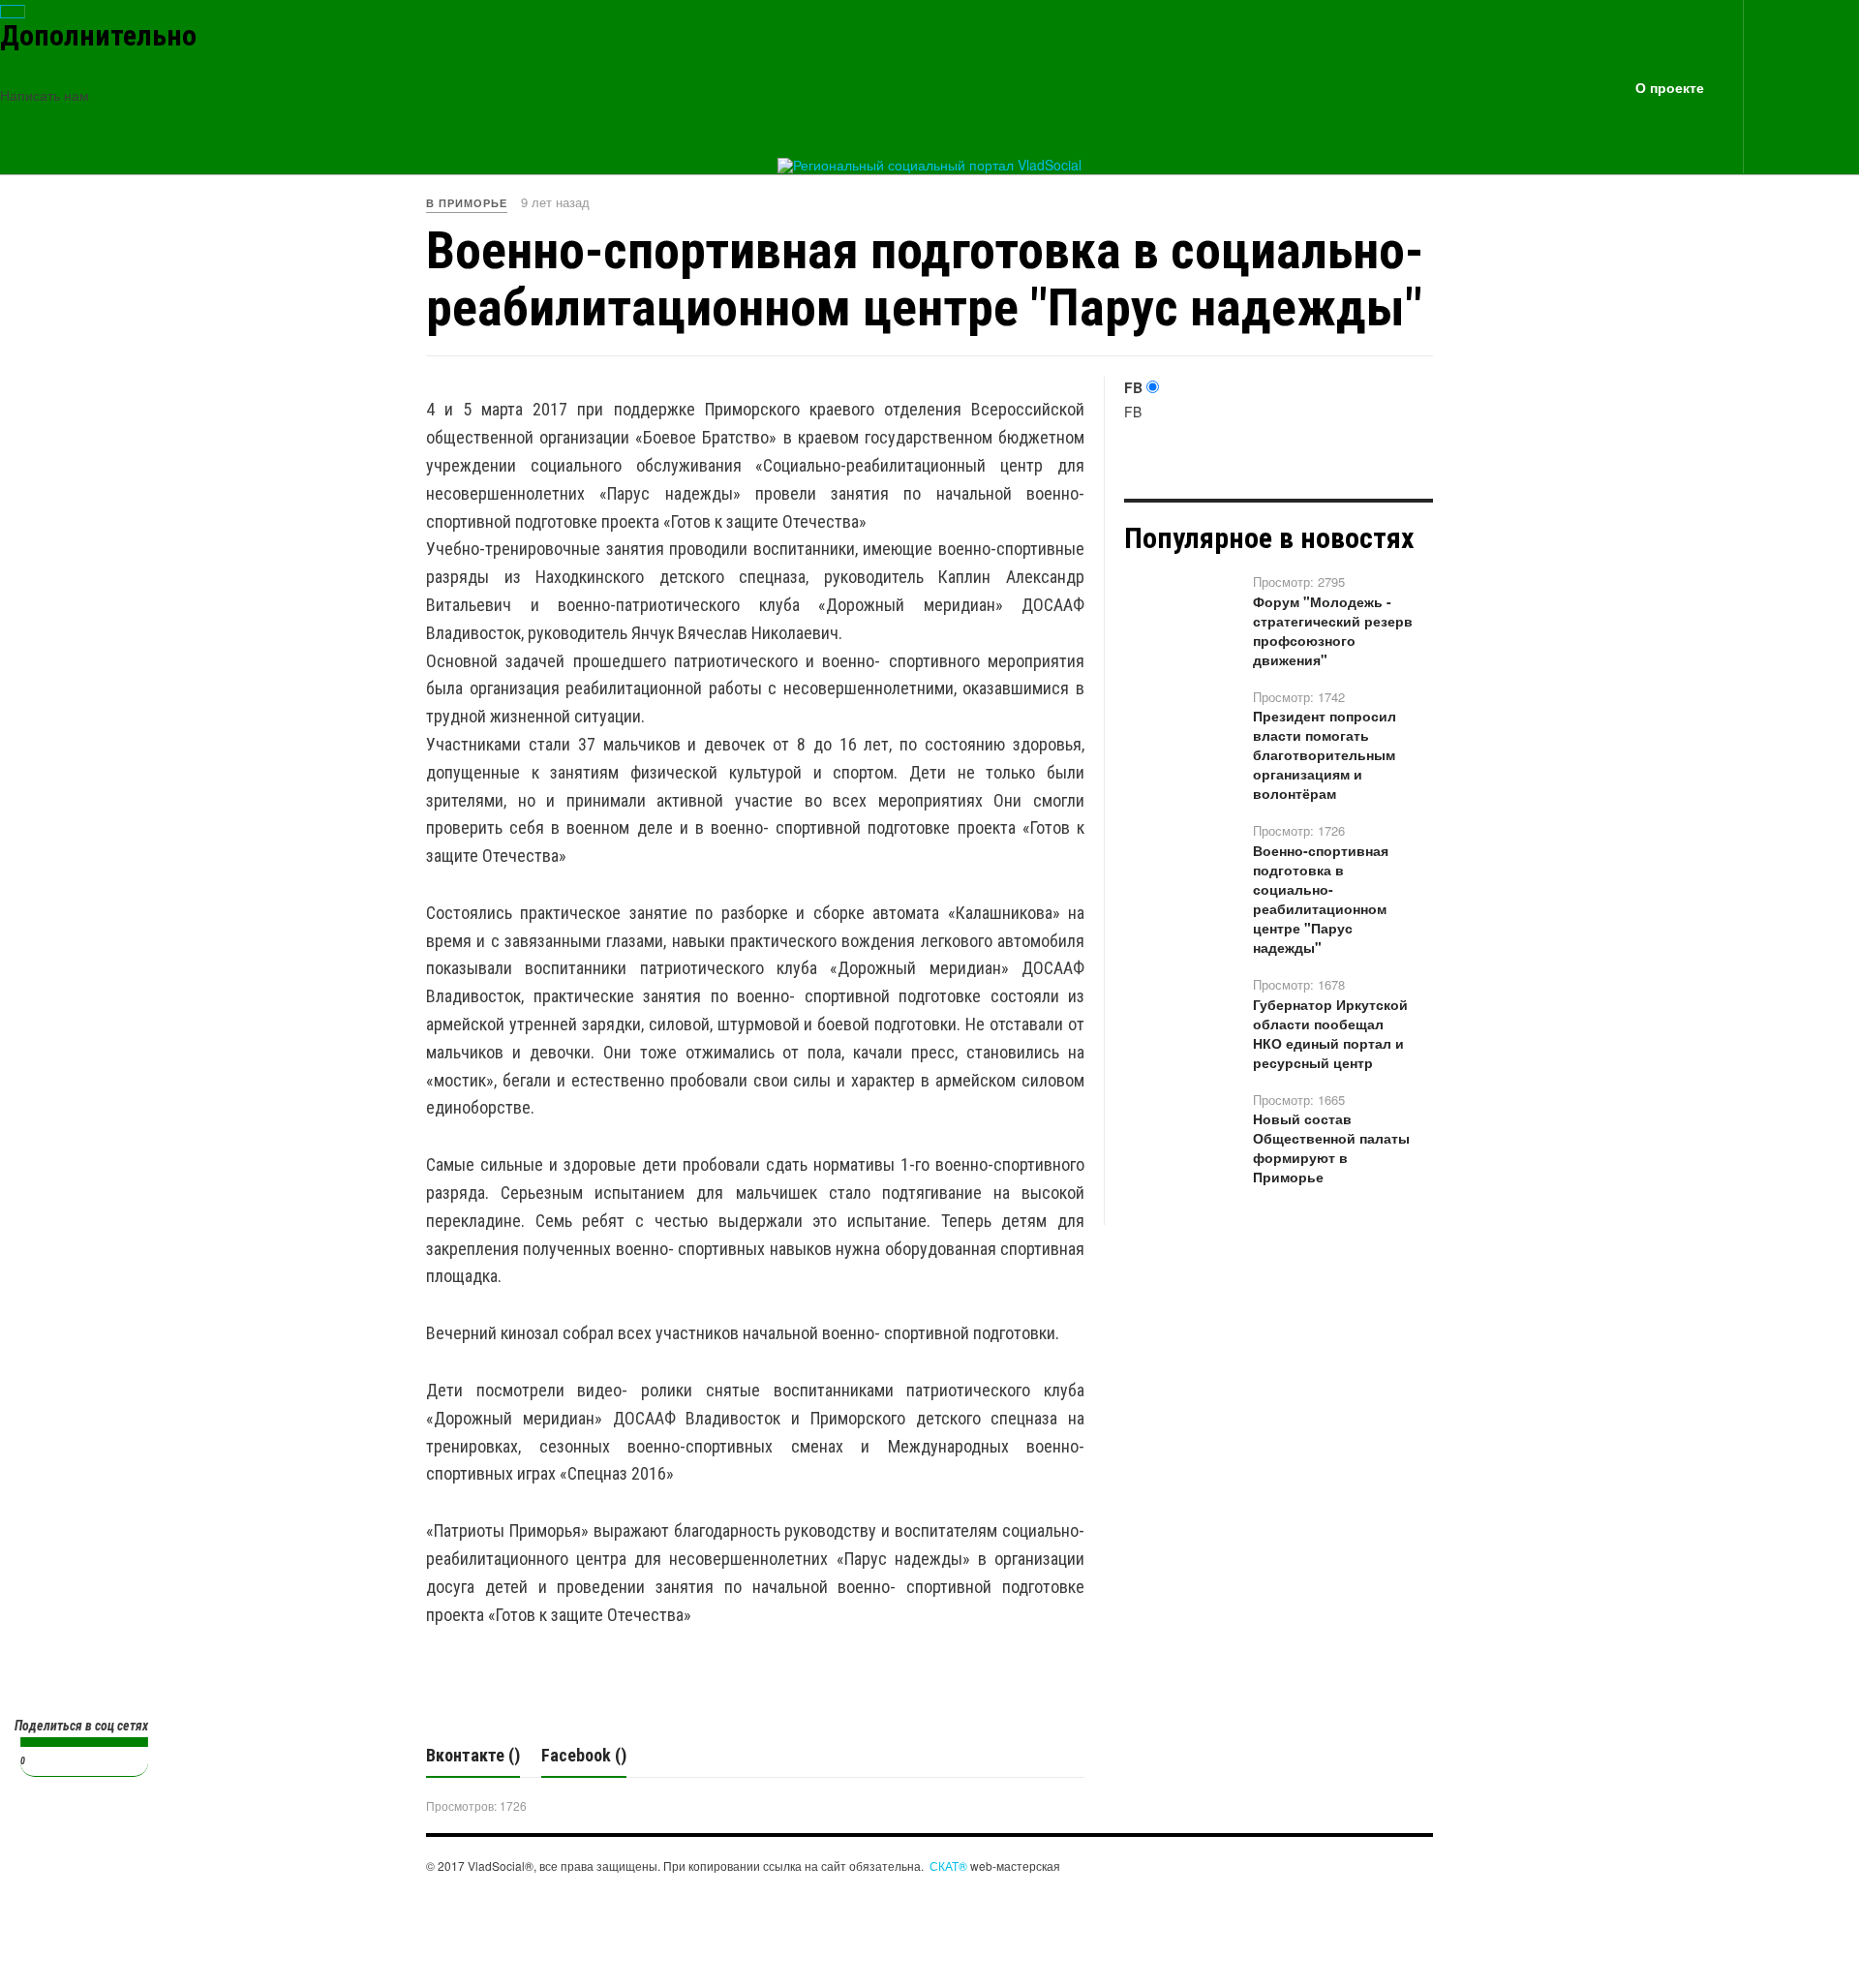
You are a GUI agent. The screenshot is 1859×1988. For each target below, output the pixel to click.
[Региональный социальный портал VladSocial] (929, 166)
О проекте (1670, 87)
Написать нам (45, 95)
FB (1133, 387)
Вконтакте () (473, 1755)
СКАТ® (948, 1866)
